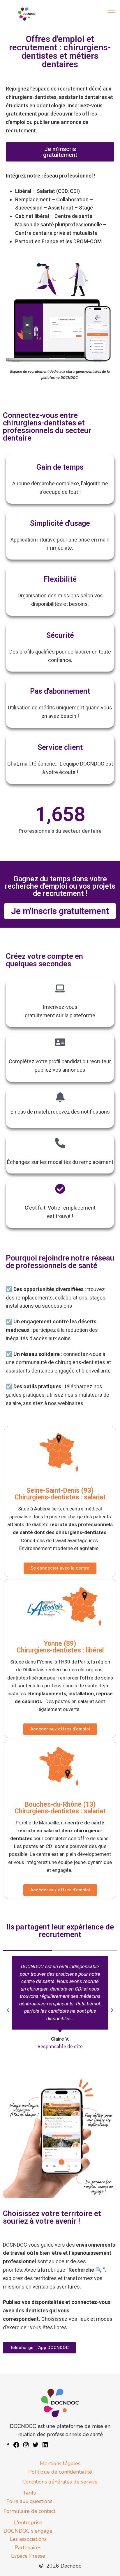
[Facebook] (16, 2444)
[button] (8, 2010)
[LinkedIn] (45, 2444)
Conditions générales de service (60, 2482)
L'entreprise (28, 2522)
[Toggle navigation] (112, 13)
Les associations (28, 2539)
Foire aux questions (29, 2501)
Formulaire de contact (29, 2511)
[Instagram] (26, 2444)
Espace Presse (28, 2556)
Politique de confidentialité (60, 2472)
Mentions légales (60, 2463)
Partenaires (28, 2547)
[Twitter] (36, 2444)
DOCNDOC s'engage (28, 2531)
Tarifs (29, 2493)
